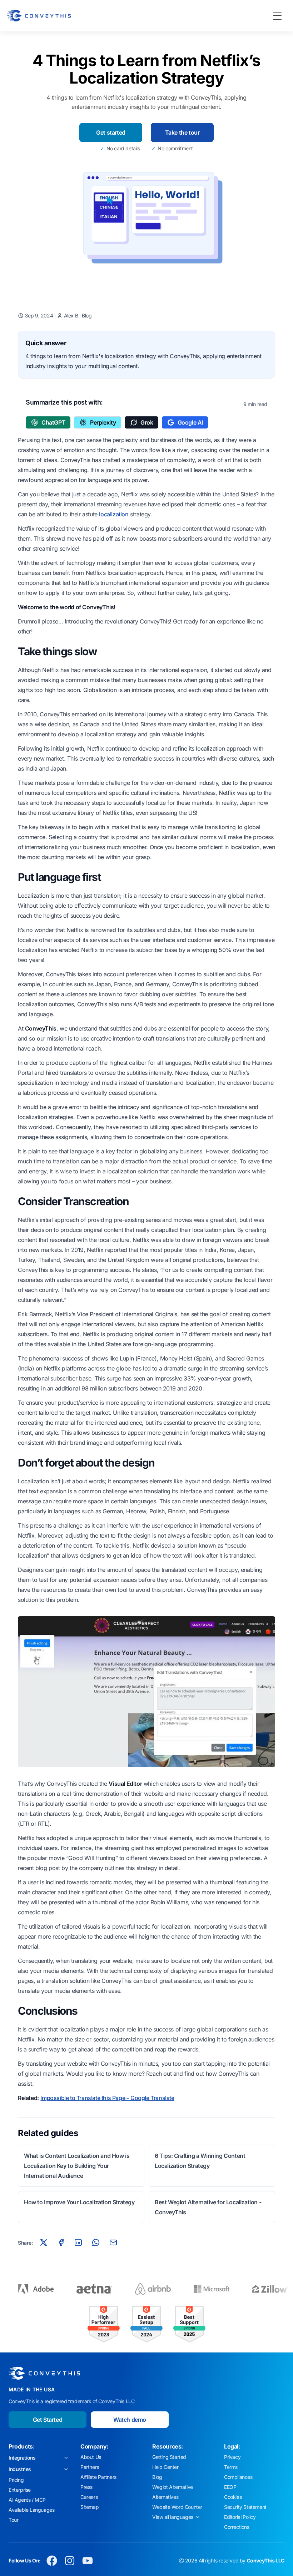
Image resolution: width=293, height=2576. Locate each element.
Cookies (233, 2497)
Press (86, 2487)
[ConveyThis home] (39, 16)
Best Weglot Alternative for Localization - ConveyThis (208, 2207)
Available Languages (31, 2510)
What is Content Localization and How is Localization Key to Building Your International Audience (77, 2166)
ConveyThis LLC (266, 2560)
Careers (89, 2497)
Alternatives (165, 2497)
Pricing (16, 2480)
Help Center (165, 2467)
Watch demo (130, 2420)
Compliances (238, 2477)
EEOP (230, 2487)
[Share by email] (113, 2242)
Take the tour (182, 132)
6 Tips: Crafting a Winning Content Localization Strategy (200, 2161)
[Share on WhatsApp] (96, 2242)
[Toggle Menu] (277, 16)
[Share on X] (44, 2242)
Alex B (72, 315)
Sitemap (90, 2507)
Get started (111, 132)
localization (114, 514)
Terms (231, 2467)
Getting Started (169, 2457)
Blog (87, 315)
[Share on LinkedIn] (78, 2242)
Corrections (237, 2527)
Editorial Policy (240, 2517)
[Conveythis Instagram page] (70, 2561)
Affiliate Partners (98, 2477)
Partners (90, 2467)
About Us (91, 2457)
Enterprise (20, 2490)
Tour (13, 2520)
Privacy (232, 2457)
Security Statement (245, 2507)
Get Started (48, 2420)
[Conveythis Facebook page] (52, 2561)
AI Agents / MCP (27, 2500)
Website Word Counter (177, 2507)
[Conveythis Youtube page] (88, 2561)
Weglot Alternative (173, 2487)
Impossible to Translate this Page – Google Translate (107, 2098)
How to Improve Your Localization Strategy (79, 2202)
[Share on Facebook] (61, 2242)
